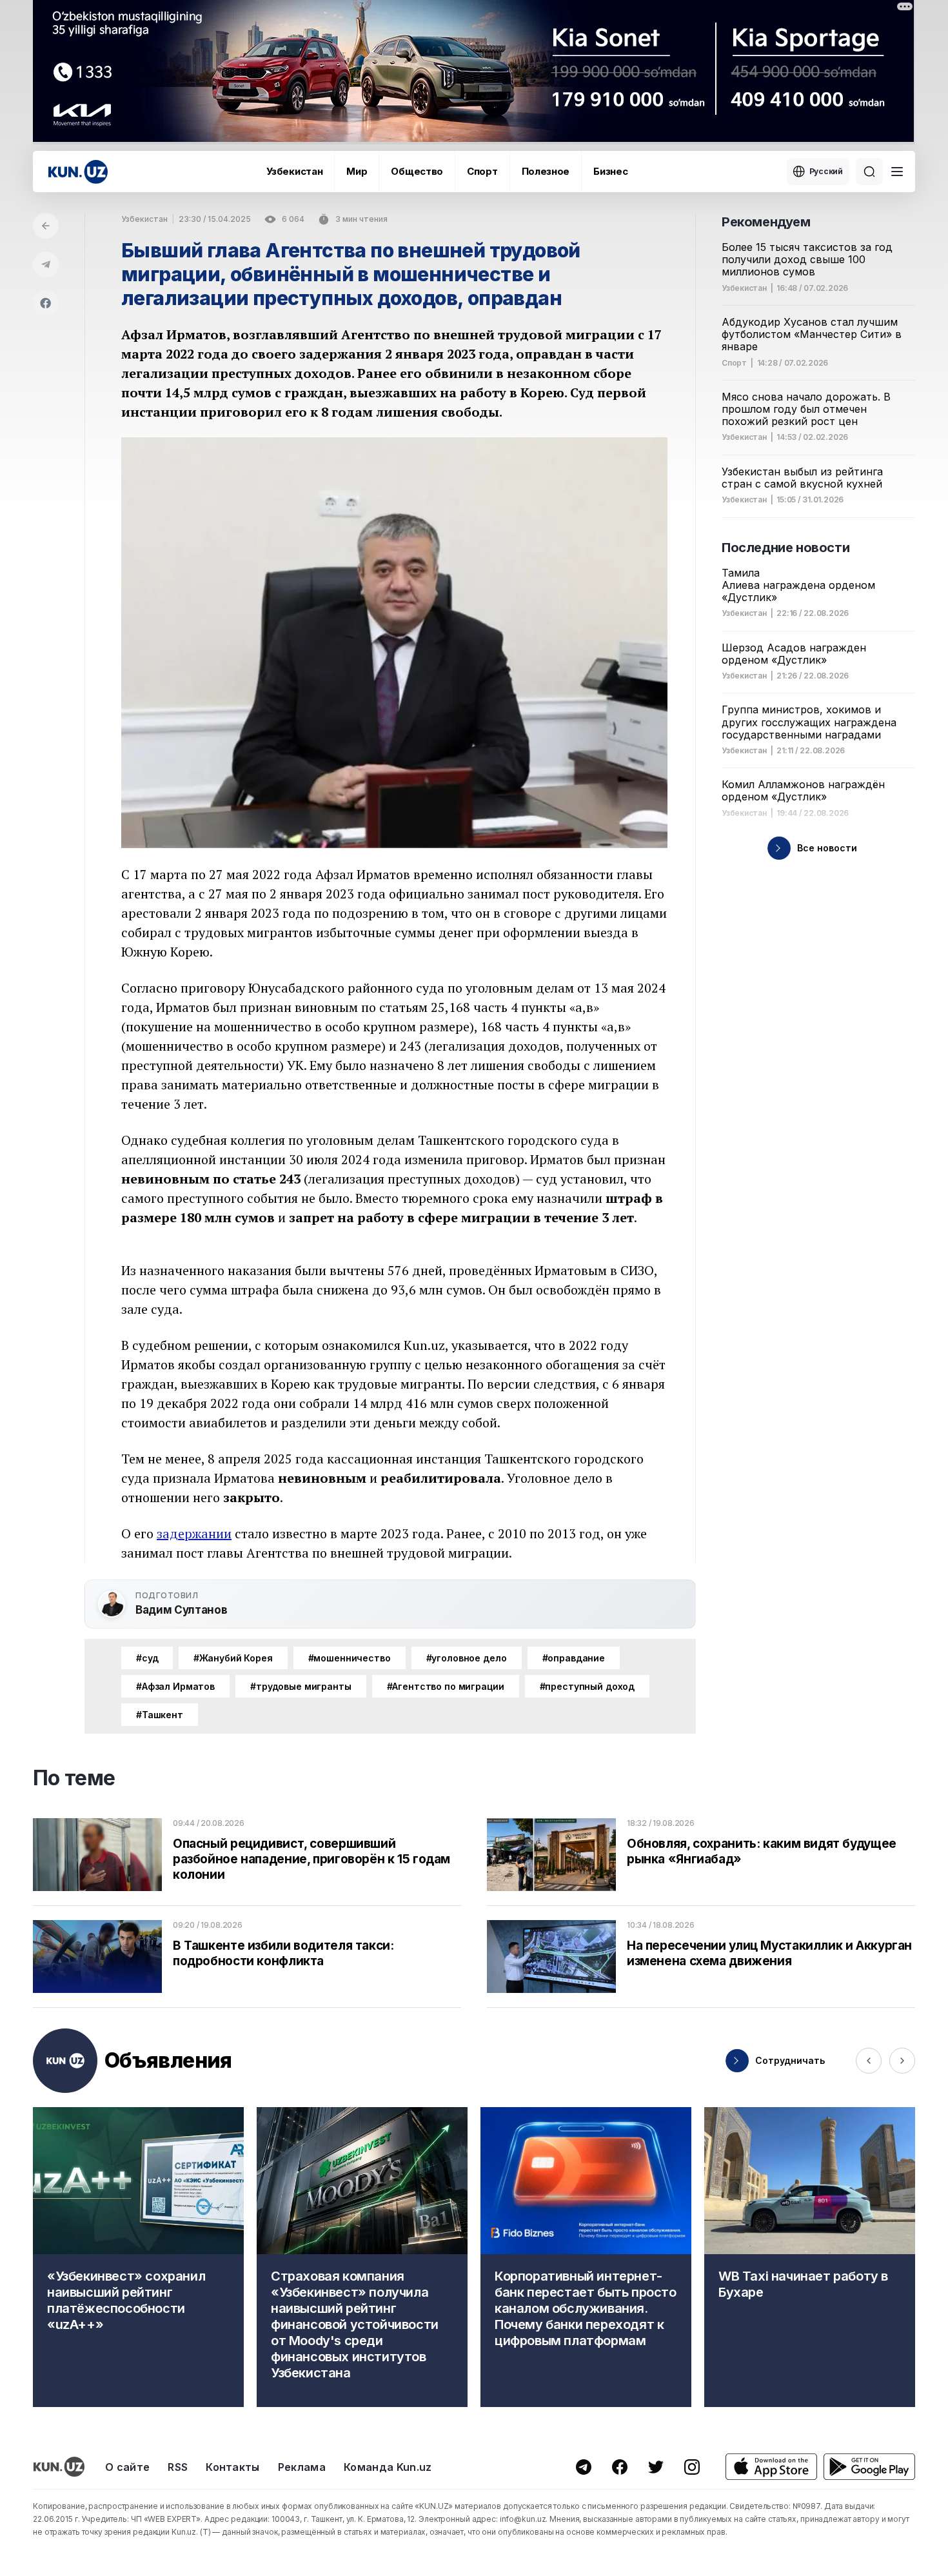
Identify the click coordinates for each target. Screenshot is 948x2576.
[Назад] (46, 226)
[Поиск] (869, 172)
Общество (417, 171)
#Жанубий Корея (233, 1658)
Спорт (482, 171)
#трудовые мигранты (301, 1686)
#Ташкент (160, 1715)
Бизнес (610, 171)
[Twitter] (656, 2467)
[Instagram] (692, 2467)
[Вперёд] (902, 2061)
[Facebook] (46, 303)
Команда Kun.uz (388, 2467)
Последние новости (785, 548)
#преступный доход (588, 1686)
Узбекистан (294, 171)
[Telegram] (46, 264)
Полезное (546, 171)
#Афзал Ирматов (175, 1686)
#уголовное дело (467, 1658)
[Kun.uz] (78, 172)
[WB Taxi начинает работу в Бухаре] (810, 2257)
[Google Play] (869, 2467)
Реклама (302, 2467)
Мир (357, 171)
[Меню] (897, 172)
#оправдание (574, 1658)
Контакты (233, 2467)
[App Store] (771, 2467)
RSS (178, 2467)
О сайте (127, 2467)
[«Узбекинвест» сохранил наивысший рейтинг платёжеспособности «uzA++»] (138, 2257)
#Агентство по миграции (446, 1686)
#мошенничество (350, 1658)
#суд (147, 1658)
